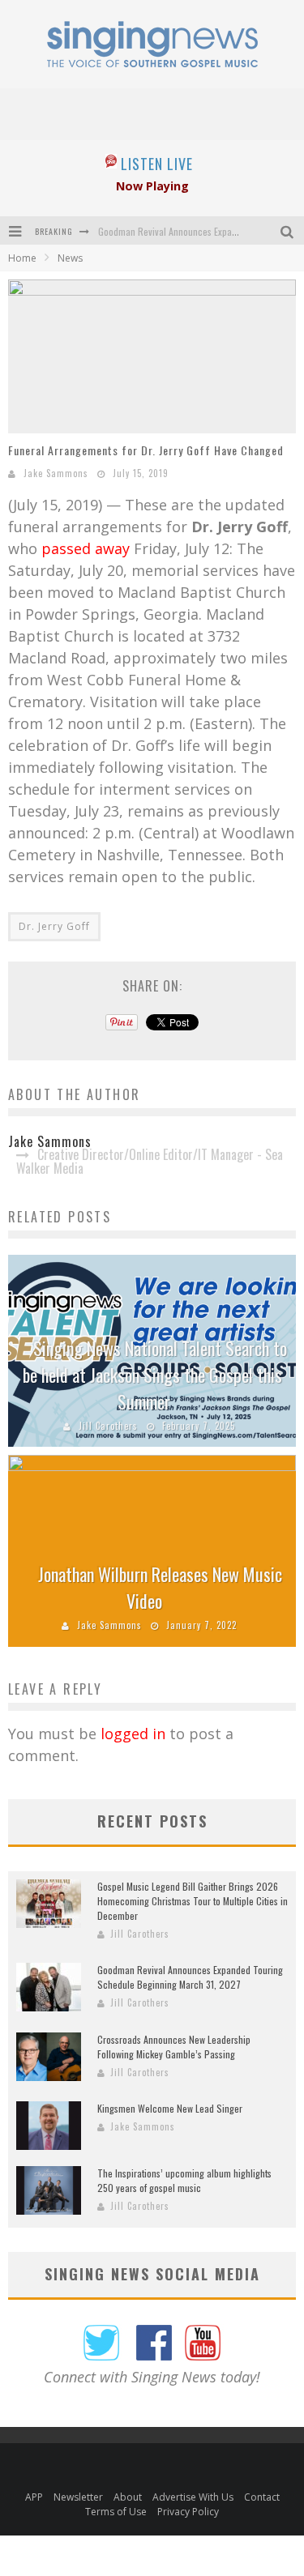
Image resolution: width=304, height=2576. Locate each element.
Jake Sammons (56, 473)
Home (22, 258)
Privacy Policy (188, 2512)
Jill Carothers (108, 1426)
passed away (86, 548)
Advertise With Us (193, 2497)
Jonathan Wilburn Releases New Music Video (160, 1587)
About (128, 2497)
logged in (133, 1734)
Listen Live (157, 164)
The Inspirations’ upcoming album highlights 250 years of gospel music (184, 2180)
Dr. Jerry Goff (54, 926)
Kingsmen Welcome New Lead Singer (170, 2108)
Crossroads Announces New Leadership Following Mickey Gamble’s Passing (174, 2047)
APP (34, 2497)
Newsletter (78, 2497)
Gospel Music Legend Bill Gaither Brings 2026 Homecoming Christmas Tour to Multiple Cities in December (193, 1901)
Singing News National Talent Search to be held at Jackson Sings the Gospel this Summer (155, 1375)
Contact (262, 2497)
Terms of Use (116, 2512)
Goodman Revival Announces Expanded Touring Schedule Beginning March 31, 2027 (190, 1977)
